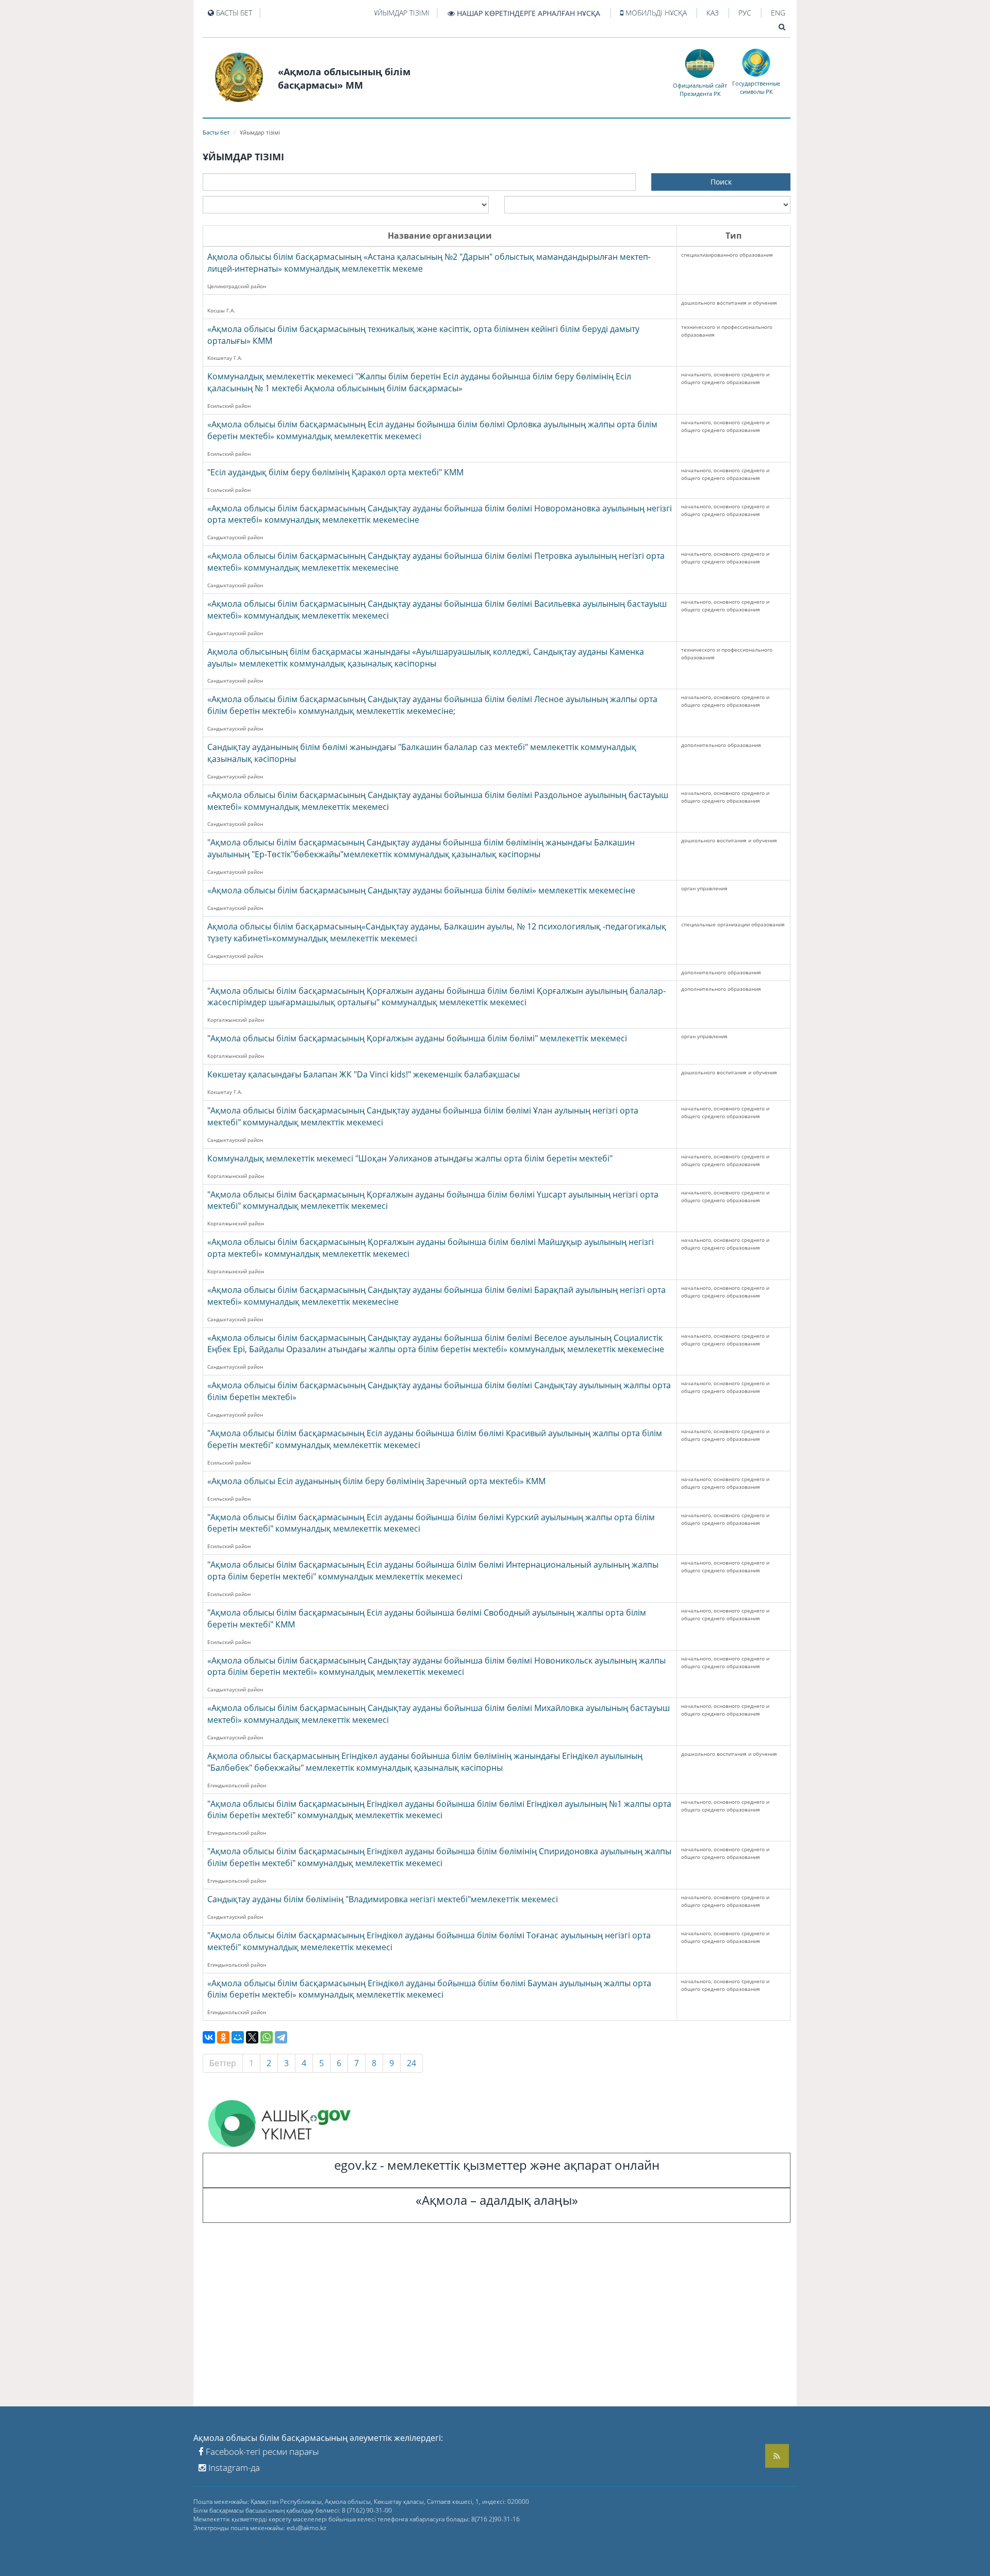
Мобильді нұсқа (655, 13)
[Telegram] (281, 2037)
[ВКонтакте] (209, 2037)
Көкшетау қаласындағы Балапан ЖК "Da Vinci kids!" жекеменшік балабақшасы (364, 1074)
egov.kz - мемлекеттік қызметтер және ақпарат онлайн (497, 2165)
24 (411, 2063)
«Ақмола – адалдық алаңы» (497, 2200)
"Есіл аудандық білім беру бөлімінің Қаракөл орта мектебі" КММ (335, 472)
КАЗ (713, 13)
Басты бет (233, 13)
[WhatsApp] (267, 2037)
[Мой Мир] (238, 2037)
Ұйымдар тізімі (402, 13)
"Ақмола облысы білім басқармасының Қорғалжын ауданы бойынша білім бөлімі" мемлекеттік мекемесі (417, 1038)
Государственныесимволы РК (756, 87)
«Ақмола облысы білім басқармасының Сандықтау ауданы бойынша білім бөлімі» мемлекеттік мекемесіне (421, 890)
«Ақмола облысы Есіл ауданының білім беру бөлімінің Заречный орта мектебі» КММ (376, 1481)
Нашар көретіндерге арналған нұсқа (527, 13)
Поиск (721, 182)
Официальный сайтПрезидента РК (700, 89)
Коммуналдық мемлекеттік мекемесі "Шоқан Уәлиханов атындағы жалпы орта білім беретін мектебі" (410, 1158)
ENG (778, 13)
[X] (252, 2037)
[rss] (777, 2456)
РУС (745, 13)
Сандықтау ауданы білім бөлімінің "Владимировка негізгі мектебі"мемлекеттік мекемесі (383, 1899)
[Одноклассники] (223, 2037)
